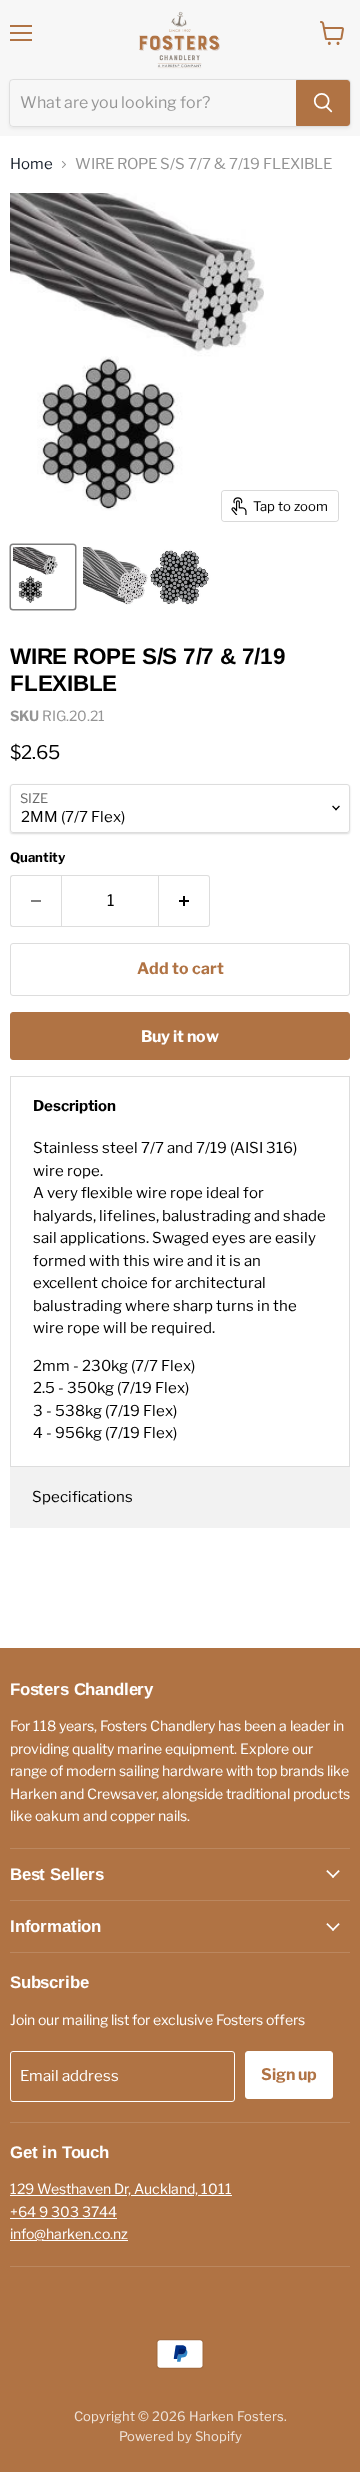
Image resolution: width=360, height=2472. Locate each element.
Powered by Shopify (180, 2436)
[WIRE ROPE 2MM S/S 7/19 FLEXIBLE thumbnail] (147, 577)
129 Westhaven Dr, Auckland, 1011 (121, 2188)
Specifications (82, 1497)
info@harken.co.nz (69, 2233)
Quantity (37, 857)
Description (74, 1106)
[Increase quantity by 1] (184, 901)
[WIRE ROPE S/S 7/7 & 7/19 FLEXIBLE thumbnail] (43, 577)
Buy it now (180, 1036)
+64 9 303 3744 (63, 2211)
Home (31, 164)
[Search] (323, 103)
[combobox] (153, 103)
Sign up (289, 2074)
